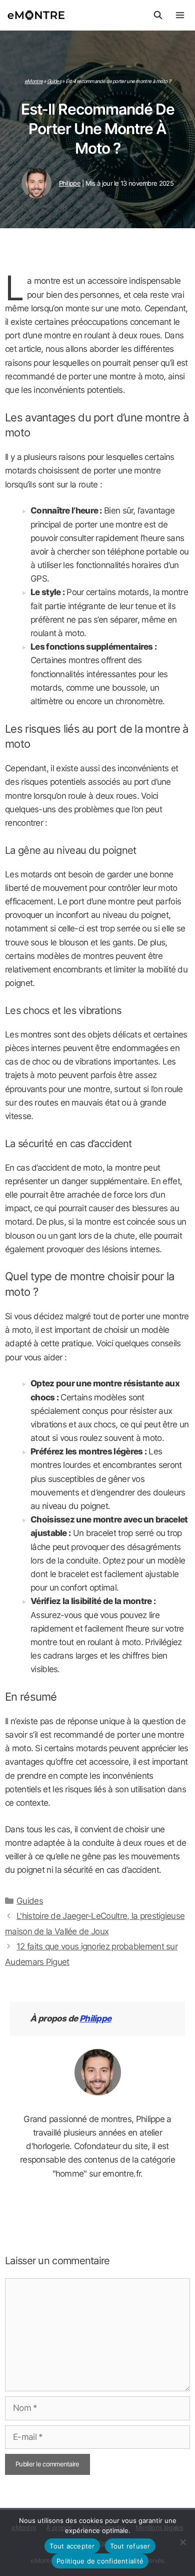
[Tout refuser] (182, 2542)
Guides (54, 81)
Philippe (95, 2018)
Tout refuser (130, 2546)
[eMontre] (39, 15)
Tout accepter (72, 2546)
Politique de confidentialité (100, 2561)
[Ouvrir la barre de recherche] (158, 15)
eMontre (33, 81)
